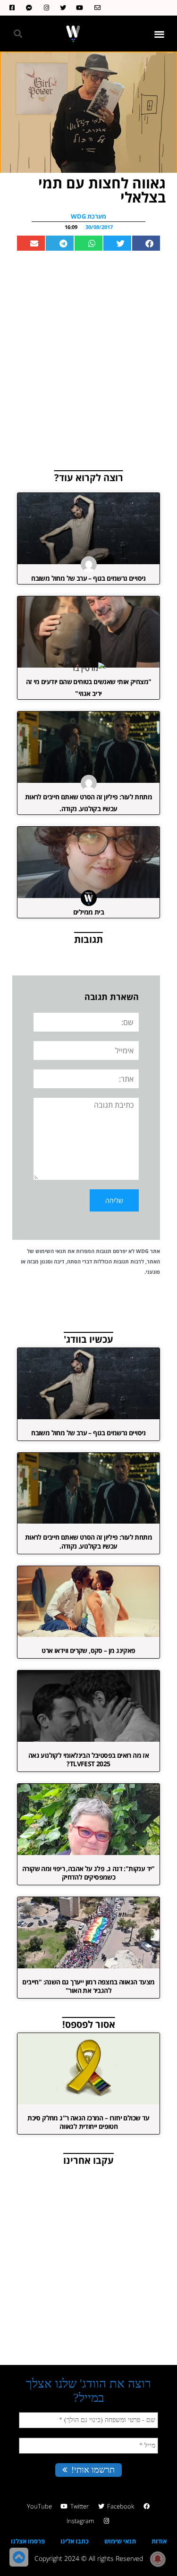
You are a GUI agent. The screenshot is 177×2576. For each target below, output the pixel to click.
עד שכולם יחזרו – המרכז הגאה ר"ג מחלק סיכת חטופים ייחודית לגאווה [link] (88, 2122)
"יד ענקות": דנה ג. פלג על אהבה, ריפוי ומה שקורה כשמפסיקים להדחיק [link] (88, 1873)
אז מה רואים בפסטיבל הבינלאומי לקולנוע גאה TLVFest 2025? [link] (88, 1759)
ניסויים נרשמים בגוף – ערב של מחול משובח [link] (88, 578)
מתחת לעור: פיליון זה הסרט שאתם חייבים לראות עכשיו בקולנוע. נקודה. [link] (88, 1541)
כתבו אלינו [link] (75, 2541)
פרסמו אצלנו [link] (28, 2541)
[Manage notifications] (158, 2559)
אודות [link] (159, 2541)
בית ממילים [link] (88, 912)
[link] (95, 8)
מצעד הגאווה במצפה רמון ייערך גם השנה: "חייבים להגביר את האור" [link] (88, 1986)
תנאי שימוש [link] (120, 2541)
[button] (160, 34)
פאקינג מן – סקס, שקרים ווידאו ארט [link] (88, 1650)
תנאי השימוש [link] (51, 1251)
